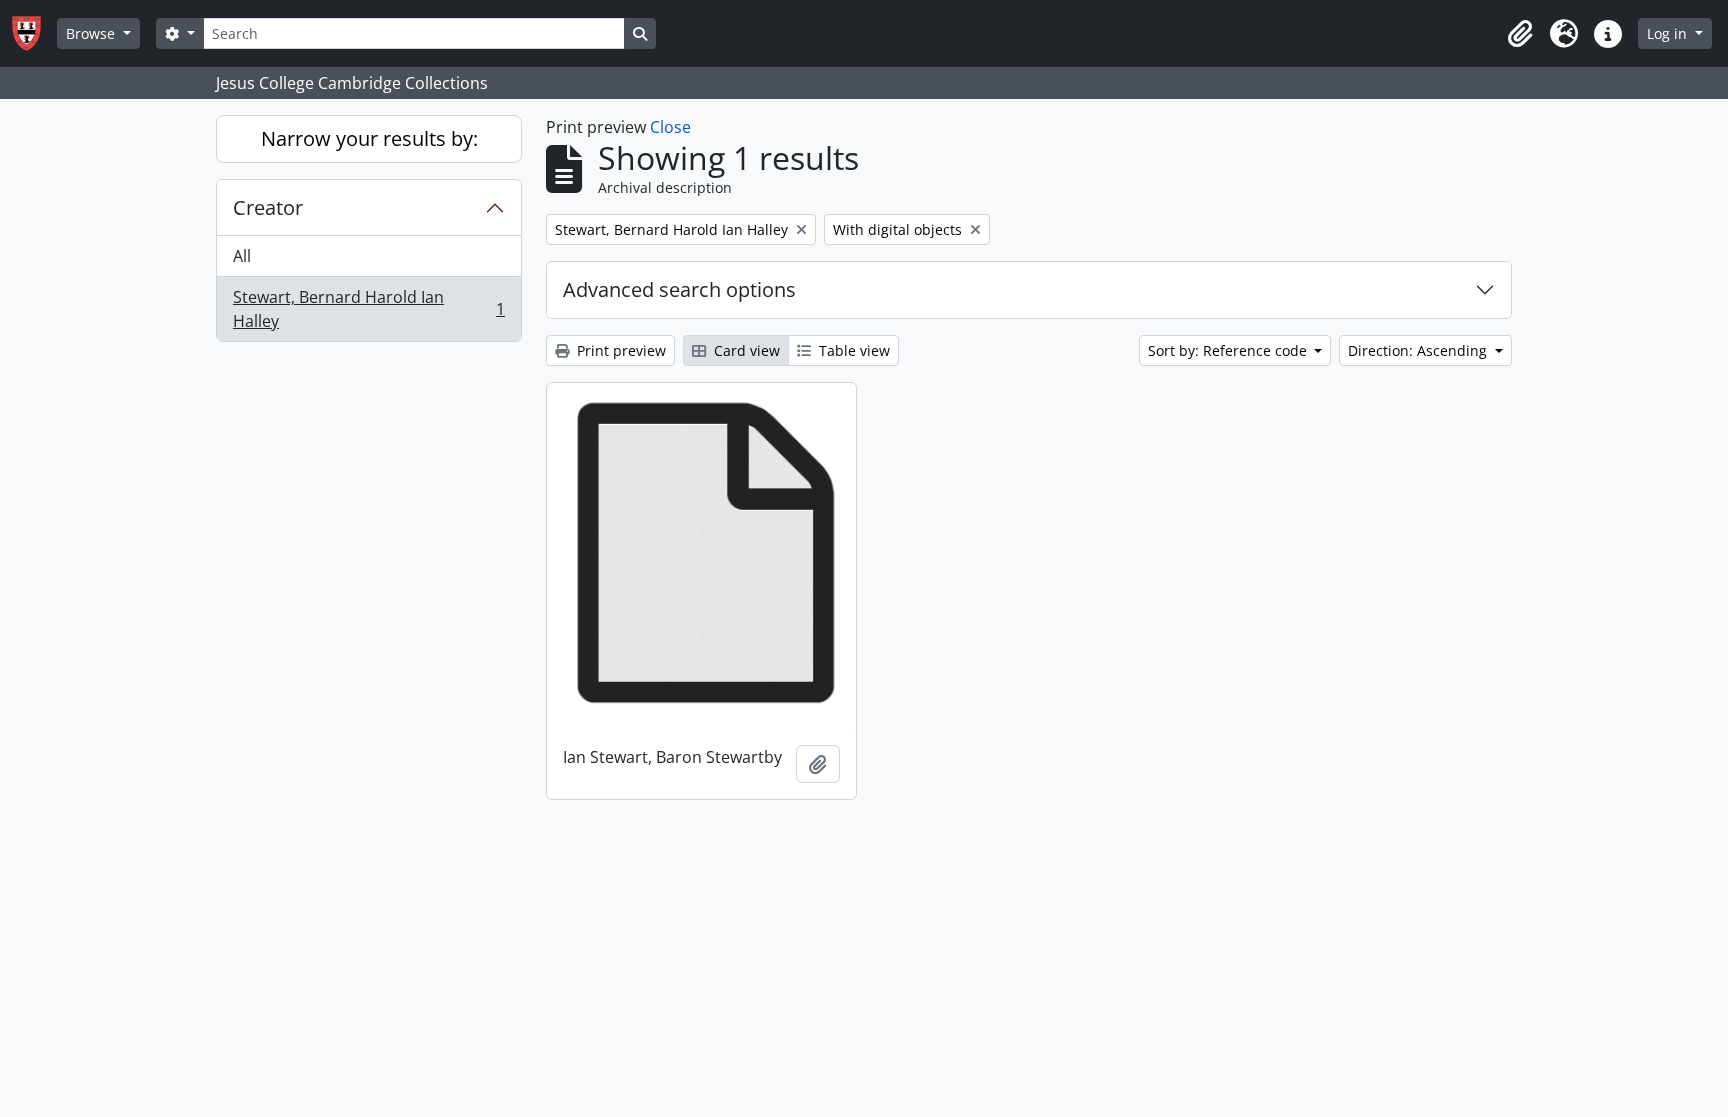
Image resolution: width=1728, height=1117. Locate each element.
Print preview (619, 350)
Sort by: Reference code (1229, 350)
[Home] (34, 33)
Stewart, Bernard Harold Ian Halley (368, 309)
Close (670, 127)
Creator (268, 207)
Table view (852, 350)
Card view (745, 350)
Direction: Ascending (1419, 350)
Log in (1669, 33)
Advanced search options (679, 289)
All (242, 256)
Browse (92, 33)
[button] (1520, 34)
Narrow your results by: (369, 138)
